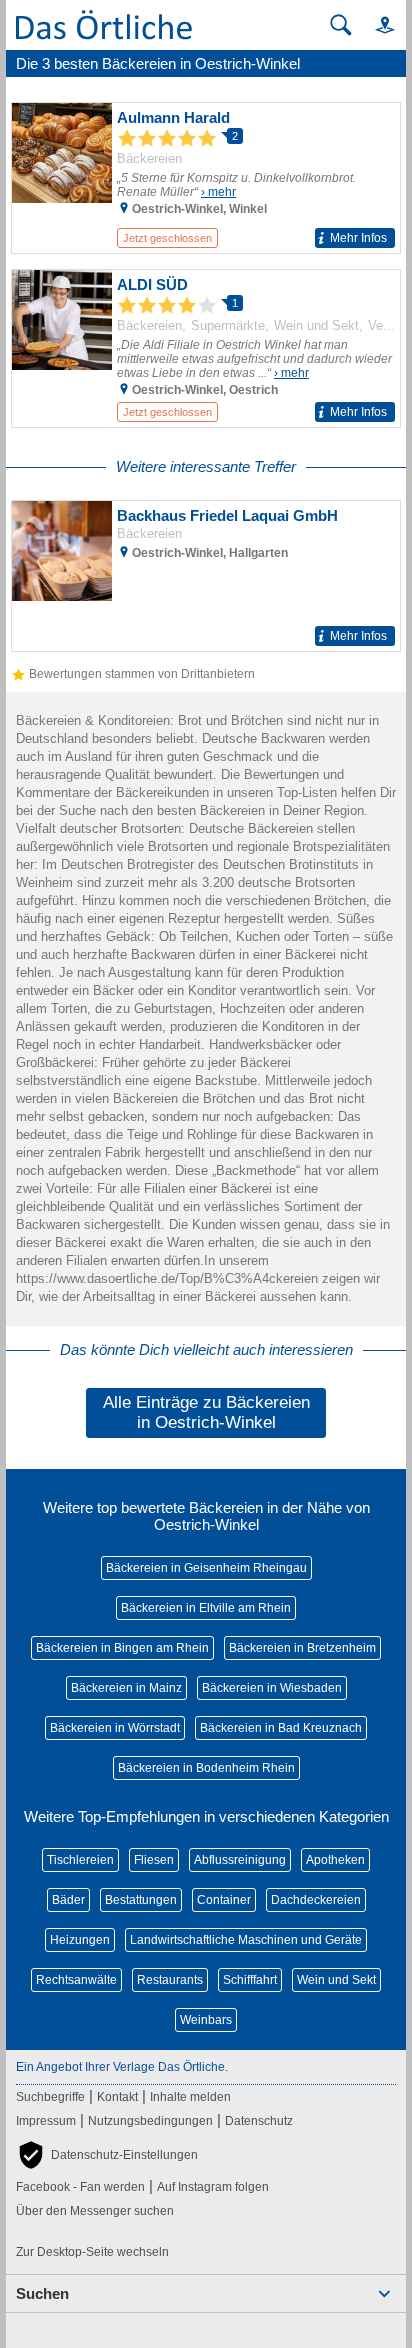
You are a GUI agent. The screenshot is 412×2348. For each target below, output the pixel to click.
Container (224, 1900)
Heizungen (80, 1940)
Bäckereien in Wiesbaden (272, 1688)
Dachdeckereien (316, 1900)
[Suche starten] (341, 25)
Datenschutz (259, 2121)
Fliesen (154, 1860)
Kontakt (117, 2097)
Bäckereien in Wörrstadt (115, 1728)
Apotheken (335, 1860)
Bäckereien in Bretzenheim (302, 1648)
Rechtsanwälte (76, 1980)
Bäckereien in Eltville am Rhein (206, 1608)
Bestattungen (141, 1900)
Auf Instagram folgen (213, 2187)
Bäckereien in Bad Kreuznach (281, 1728)
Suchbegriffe (50, 2097)
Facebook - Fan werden (80, 2187)
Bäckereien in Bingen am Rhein (122, 1648)
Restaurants (170, 1980)
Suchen (42, 2293)
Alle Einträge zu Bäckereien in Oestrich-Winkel (206, 1412)
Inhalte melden (190, 2097)
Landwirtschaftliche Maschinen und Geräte (246, 1940)
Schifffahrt (250, 1980)
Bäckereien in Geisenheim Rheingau (206, 1568)
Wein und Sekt (336, 1980)
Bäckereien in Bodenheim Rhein (206, 1768)
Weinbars (206, 2020)
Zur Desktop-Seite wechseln (92, 2252)
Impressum (46, 2121)
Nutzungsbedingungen (150, 2121)
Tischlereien (80, 1860)
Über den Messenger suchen (95, 2211)
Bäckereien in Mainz (126, 1688)
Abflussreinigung (240, 1860)
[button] (376, 24)
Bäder (68, 1900)
